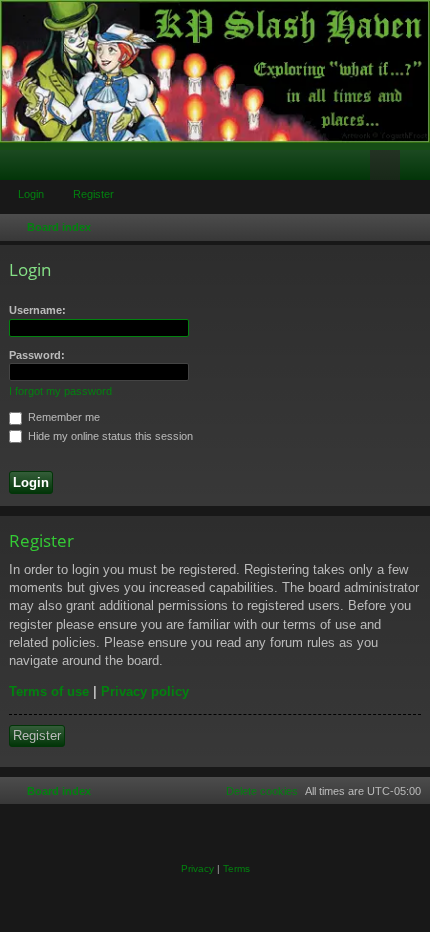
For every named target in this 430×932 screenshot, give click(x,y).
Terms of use (49, 691)
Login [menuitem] (389, 169)
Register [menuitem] (419, 169)
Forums (19, 169)
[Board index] (215, 71)
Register (93, 194)
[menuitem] (253, 791)
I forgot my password (60, 391)
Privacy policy (145, 691)
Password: (37, 355)
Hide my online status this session (109, 436)
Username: (37, 310)
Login (31, 194)
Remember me (62, 417)
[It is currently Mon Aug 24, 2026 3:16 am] (411, 228)
